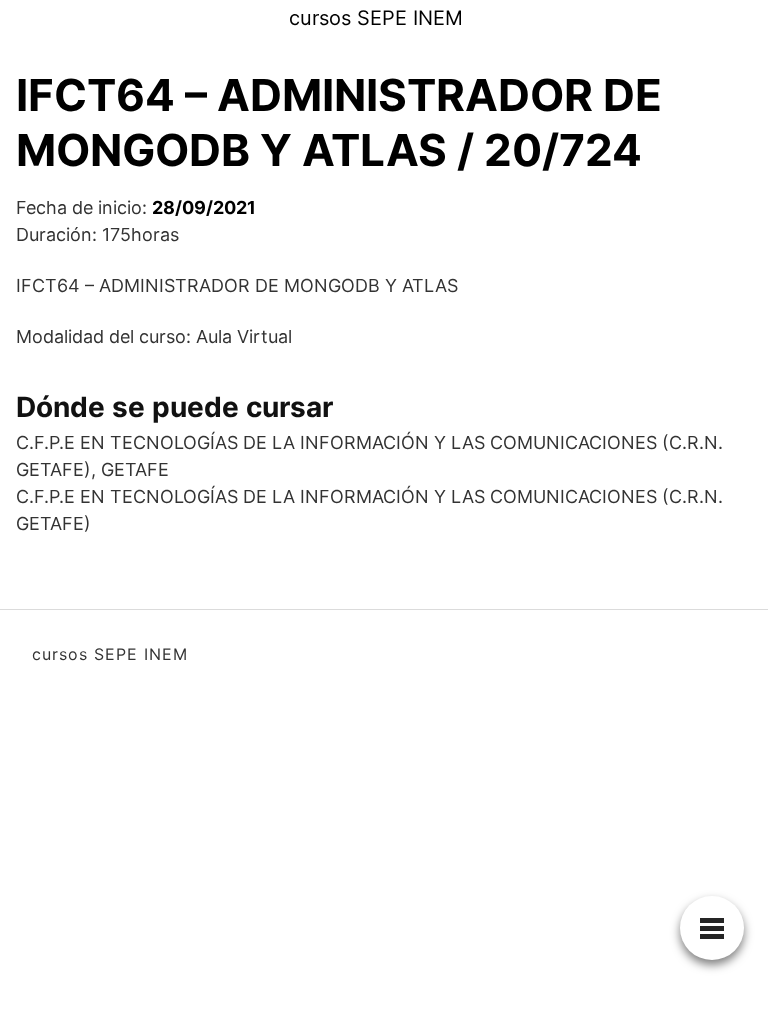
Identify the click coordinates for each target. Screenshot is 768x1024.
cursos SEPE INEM (376, 18)
